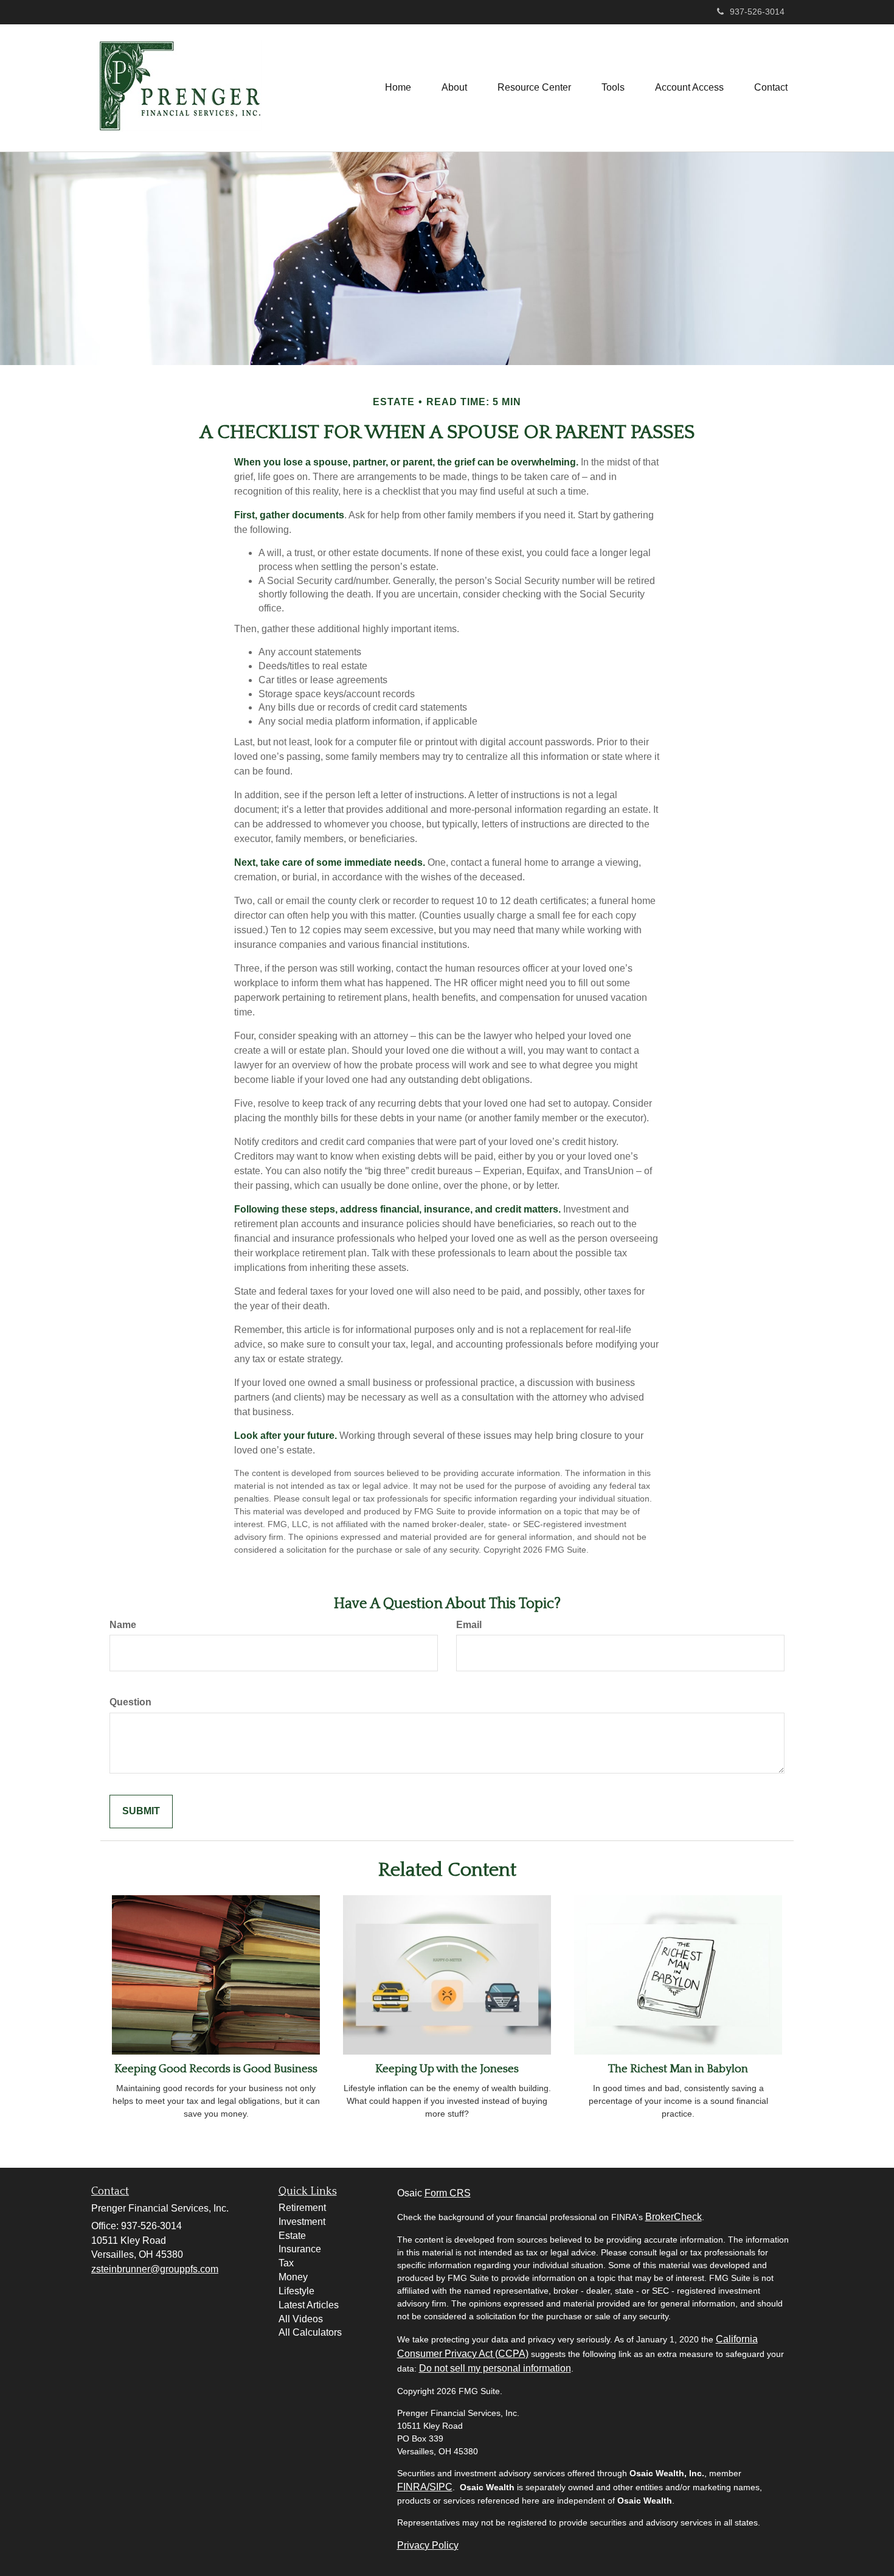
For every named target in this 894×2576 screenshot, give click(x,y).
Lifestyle (296, 2291)
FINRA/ (413, 2487)
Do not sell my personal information (495, 2368)
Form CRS (448, 2193)
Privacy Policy (428, 2545)
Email (469, 1625)
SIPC (441, 2487)
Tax (286, 2263)
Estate (292, 2236)
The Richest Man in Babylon (678, 2069)
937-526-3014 (757, 12)
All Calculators (310, 2332)
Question (130, 1702)
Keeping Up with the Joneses (447, 2069)
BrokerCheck (674, 2217)
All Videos (301, 2319)
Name (123, 1625)
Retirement (302, 2208)
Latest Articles (309, 2305)
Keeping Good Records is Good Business (216, 2069)
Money (293, 2277)
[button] (454, 88)
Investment (302, 2222)
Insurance (300, 2249)
